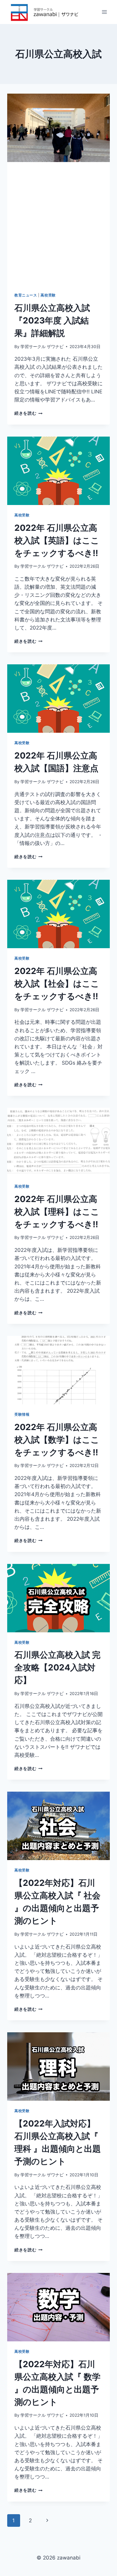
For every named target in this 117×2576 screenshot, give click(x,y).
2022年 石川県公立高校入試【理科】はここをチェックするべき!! (57, 1212)
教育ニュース (26, 295)
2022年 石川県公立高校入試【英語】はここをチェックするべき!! (57, 540)
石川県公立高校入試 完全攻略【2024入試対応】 (57, 1667)
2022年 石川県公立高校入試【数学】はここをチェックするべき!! (57, 1440)
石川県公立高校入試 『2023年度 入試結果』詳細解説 (52, 320)
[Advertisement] (58, 224)
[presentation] (58, 128)
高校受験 (48, 295)
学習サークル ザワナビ (42, 347)
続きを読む (28, 413)
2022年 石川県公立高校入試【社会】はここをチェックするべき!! (57, 984)
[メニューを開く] (104, 12)
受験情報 (22, 1414)
